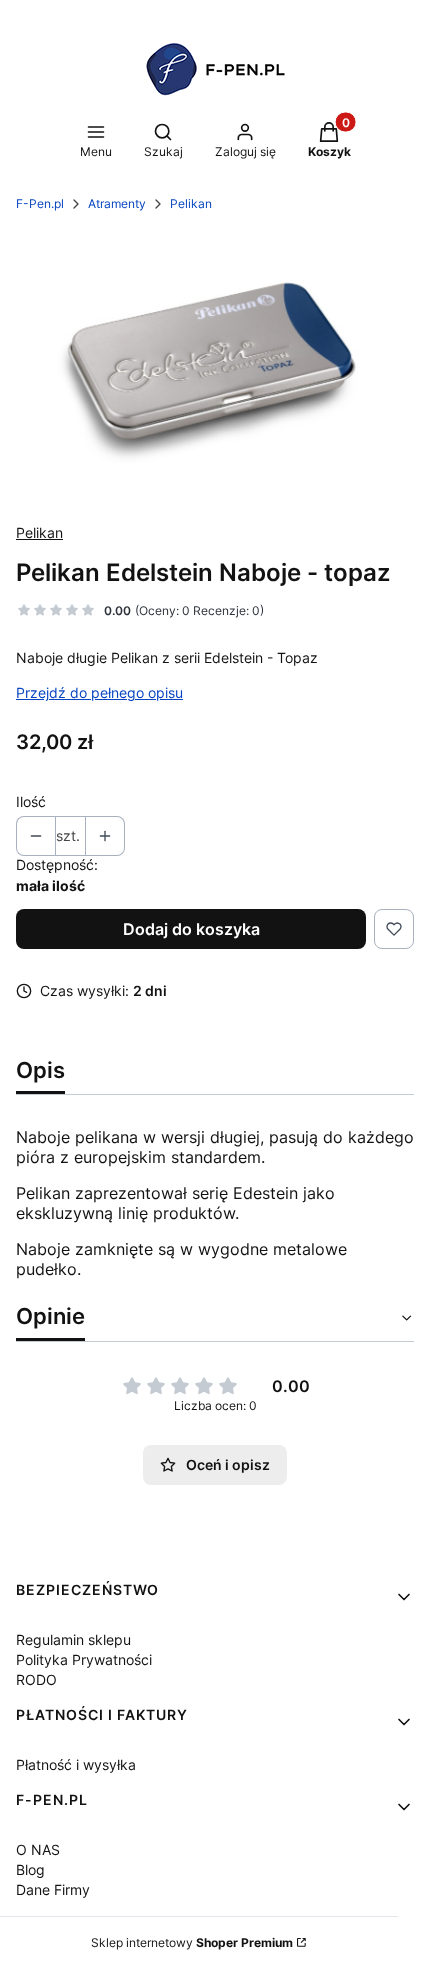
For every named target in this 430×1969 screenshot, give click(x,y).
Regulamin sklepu (73, 1639)
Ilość (31, 801)
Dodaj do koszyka (191, 929)
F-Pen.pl (40, 203)
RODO (36, 1679)
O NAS (38, 1849)
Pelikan (191, 203)
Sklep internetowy (192, 1942)
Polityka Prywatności (84, 1659)
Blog (30, 1869)
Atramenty (117, 203)
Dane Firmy (53, 1889)
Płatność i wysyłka (76, 1764)
